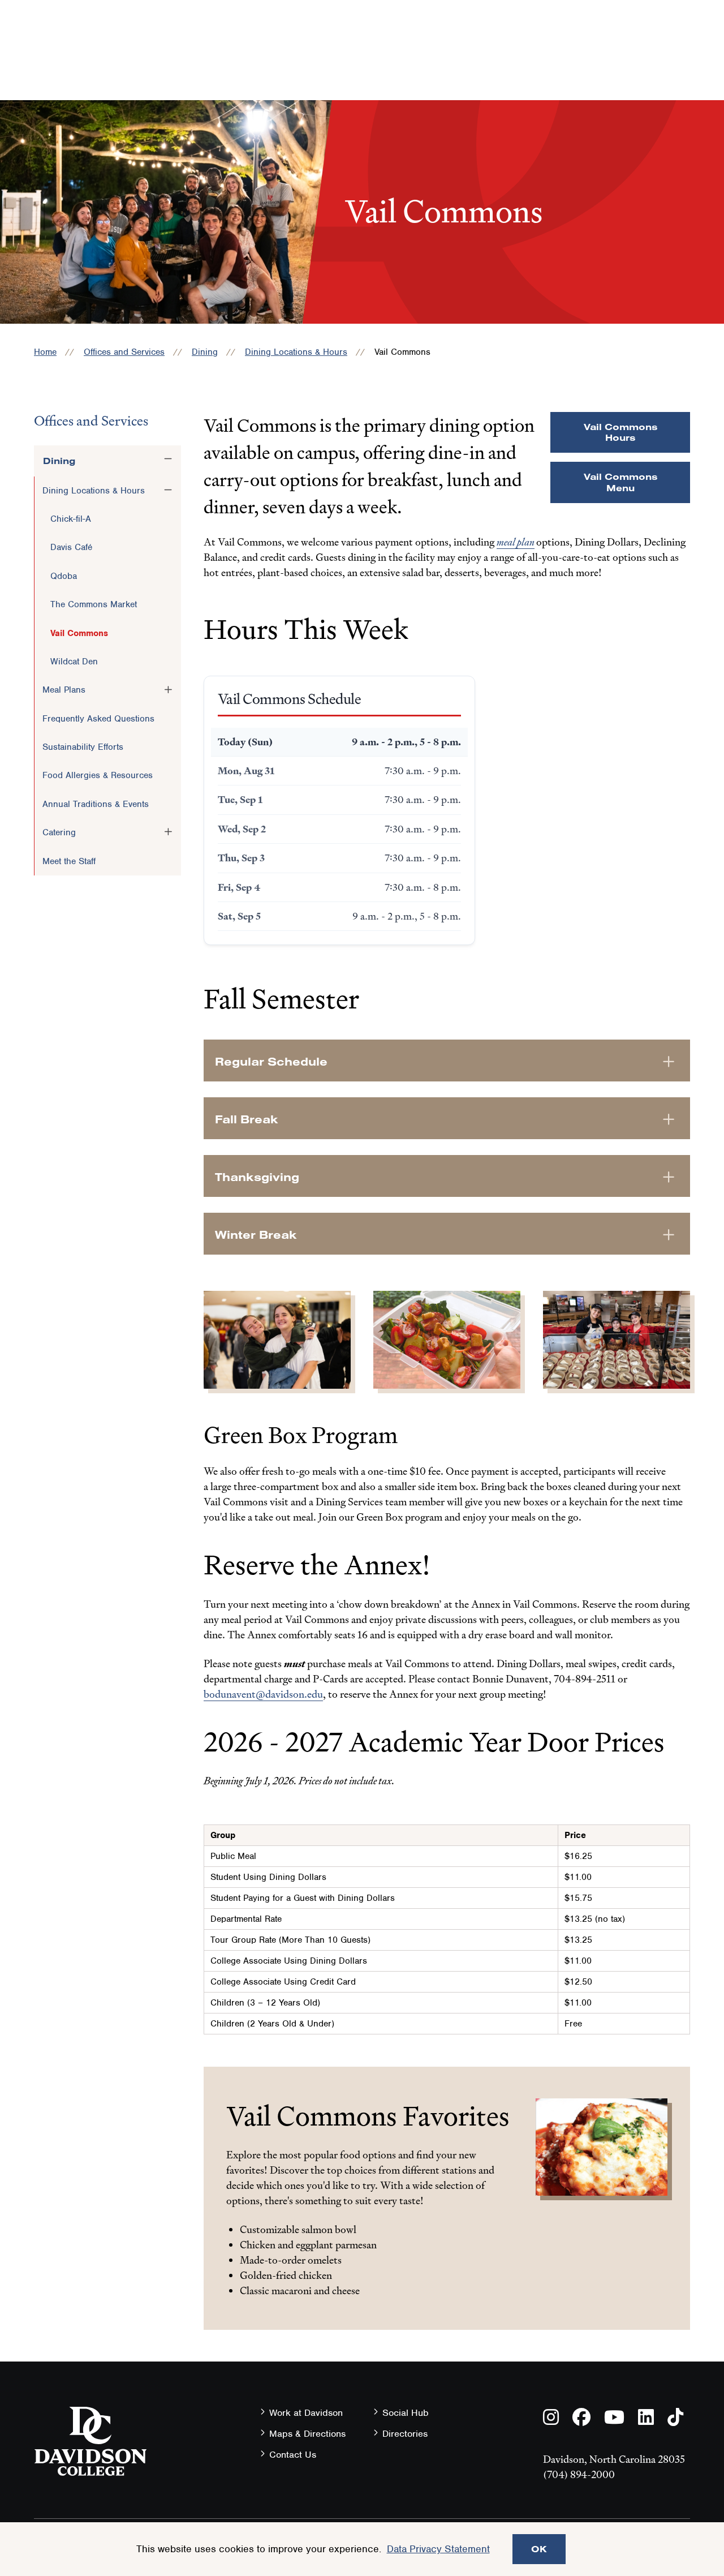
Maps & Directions (307, 2434)
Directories (405, 2434)
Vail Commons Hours (620, 432)
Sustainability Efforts (83, 747)
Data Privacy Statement (438, 2549)
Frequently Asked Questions (98, 719)
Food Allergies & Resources (98, 775)
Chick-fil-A (71, 519)
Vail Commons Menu (620, 482)
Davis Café (71, 547)
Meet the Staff (69, 861)
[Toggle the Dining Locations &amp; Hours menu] (168, 490)
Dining (205, 352)
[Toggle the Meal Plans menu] (168, 689)
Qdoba (64, 576)
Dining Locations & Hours (296, 352)
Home (45, 352)
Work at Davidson (306, 2413)
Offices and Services (124, 352)
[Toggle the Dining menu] (168, 459)
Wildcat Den (74, 662)
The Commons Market (94, 604)
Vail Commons (79, 633)
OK (539, 2549)
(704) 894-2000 (579, 2474)
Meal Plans (64, 690)
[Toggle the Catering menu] (168, 832)
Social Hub (406, 2413)
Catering (59, 832)
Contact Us (293, 2455)
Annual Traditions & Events (96, 804)
